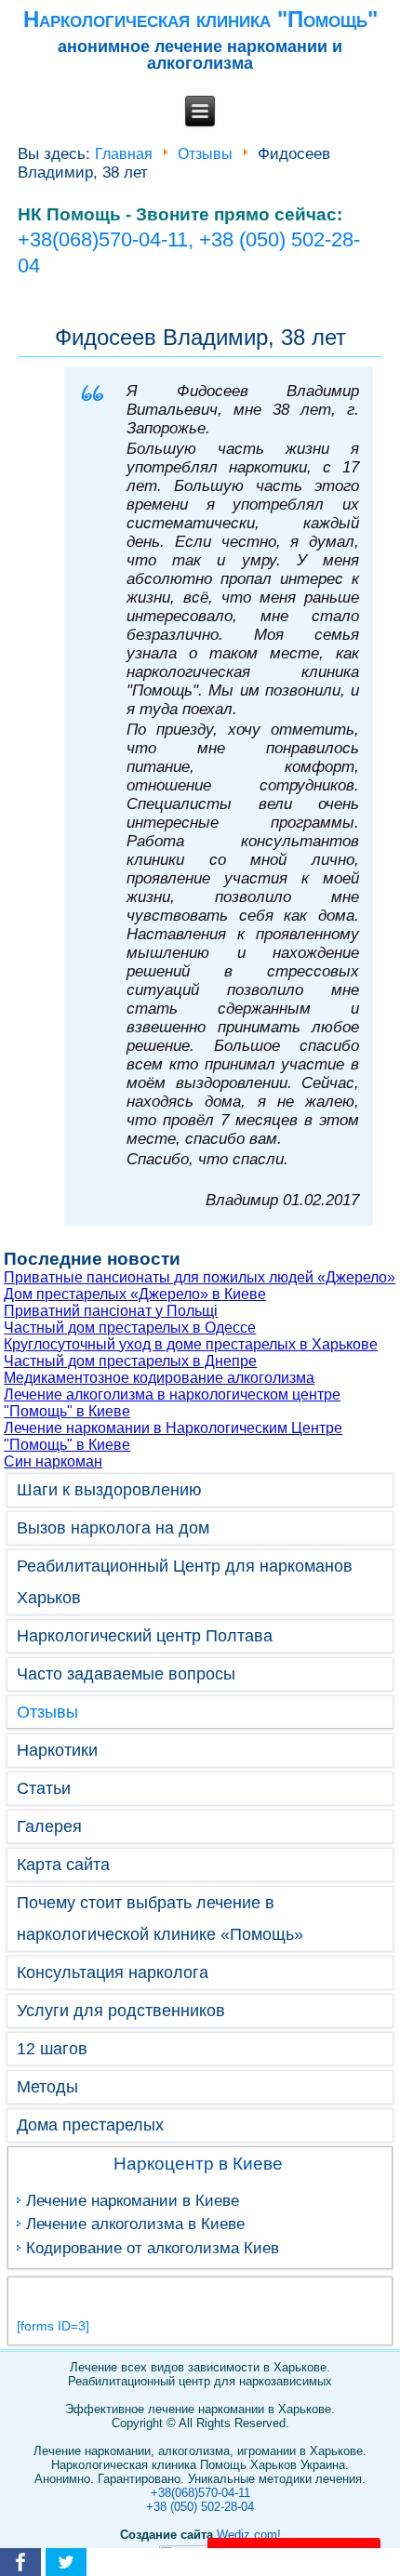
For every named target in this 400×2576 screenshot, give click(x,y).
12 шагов (52, 2049)
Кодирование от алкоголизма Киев (153, 2248)
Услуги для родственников (121, 2011)
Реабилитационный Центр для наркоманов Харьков (185, 1582)
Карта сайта (63, 1865)
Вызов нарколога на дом (113, 1528)
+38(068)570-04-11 (200, 2493)
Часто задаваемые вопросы (126, 1674)
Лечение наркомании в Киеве (133, 2201)
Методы (47, 2087)
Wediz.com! (249, 2535)
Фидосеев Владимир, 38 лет (200, 337)
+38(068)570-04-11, (108, 239)
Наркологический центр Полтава (145, 1636)
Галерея (49, 1826)
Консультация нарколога (113, 1972)
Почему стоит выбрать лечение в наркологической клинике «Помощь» (160, 1919)
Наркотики (57, 1750)
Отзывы (205, 154)
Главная (124, 154)
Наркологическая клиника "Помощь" (200, 19)
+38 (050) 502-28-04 (200, 2507)
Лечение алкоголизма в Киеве (135, 2224)
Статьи (44, 1788)
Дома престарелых (90, 2125)
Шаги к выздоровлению (109, 1490)
